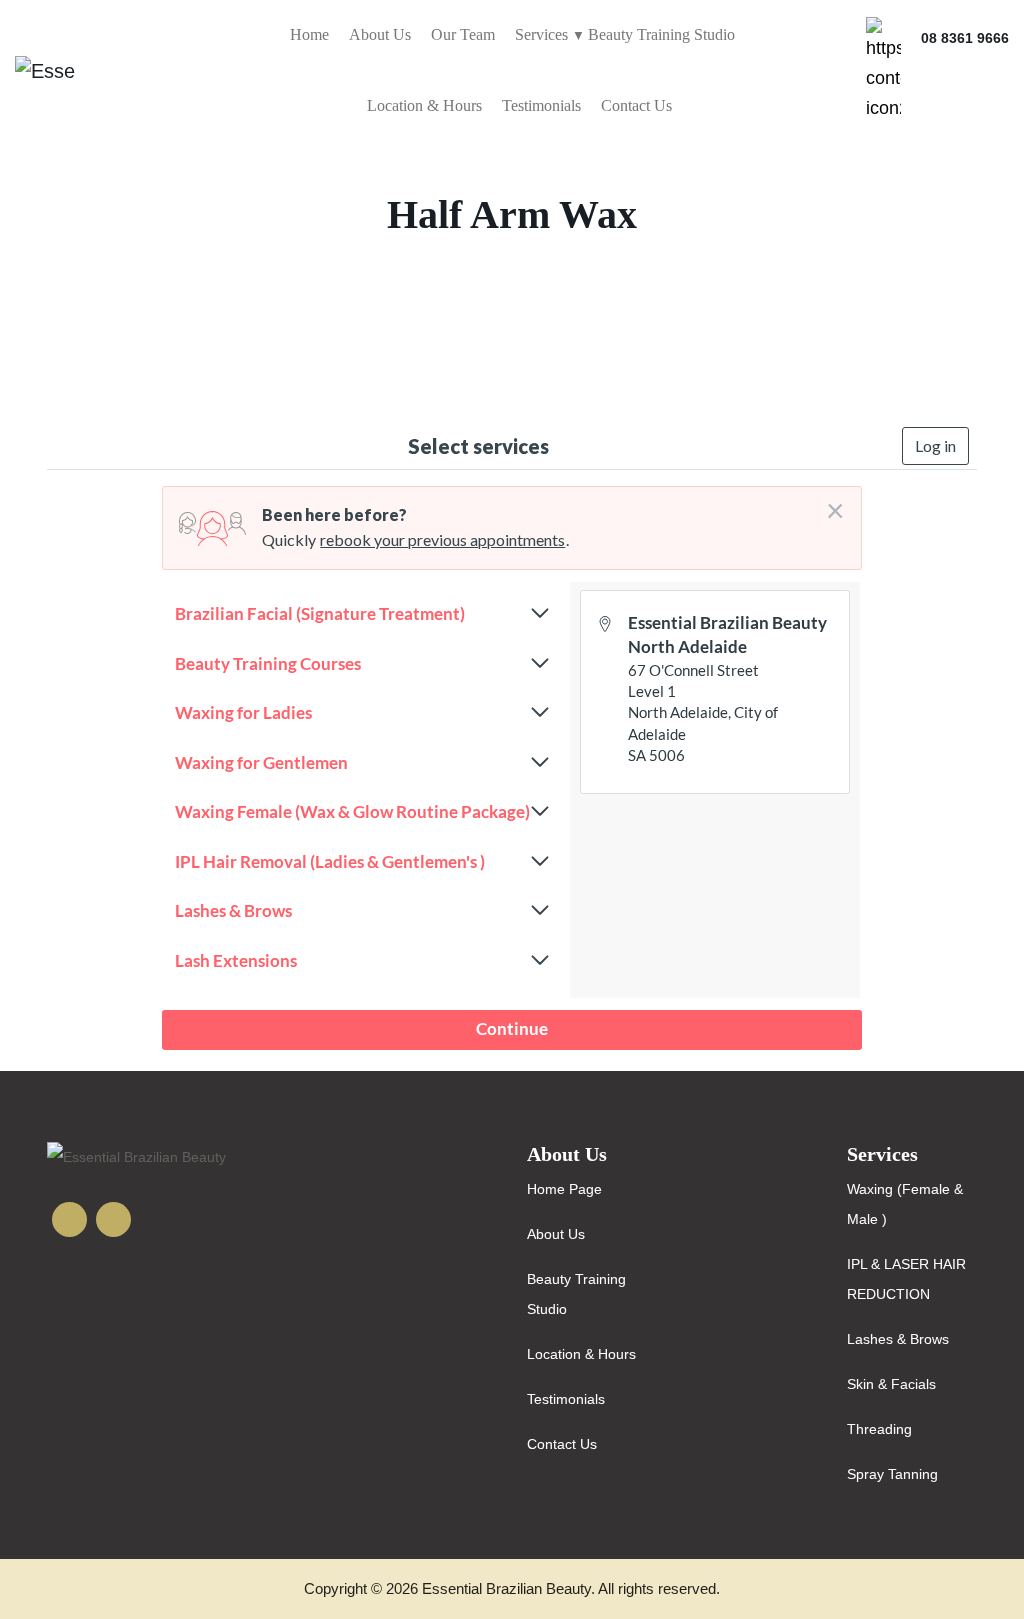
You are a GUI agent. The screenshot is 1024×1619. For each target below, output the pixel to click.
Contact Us (636, 105)
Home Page (564, 1189)
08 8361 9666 (965, 38)
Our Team (463, 34)
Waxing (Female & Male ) (905, 1204)
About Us (380, 34)
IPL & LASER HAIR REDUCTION (906, 1279)
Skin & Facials (891, 1384)
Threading (879, 1429)
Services (541, 34)
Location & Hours (424, 105)
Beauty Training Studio (661, 34)
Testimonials (541, 105)
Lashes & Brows (898, 1339)
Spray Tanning (892, 1474)
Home (309, 34)
